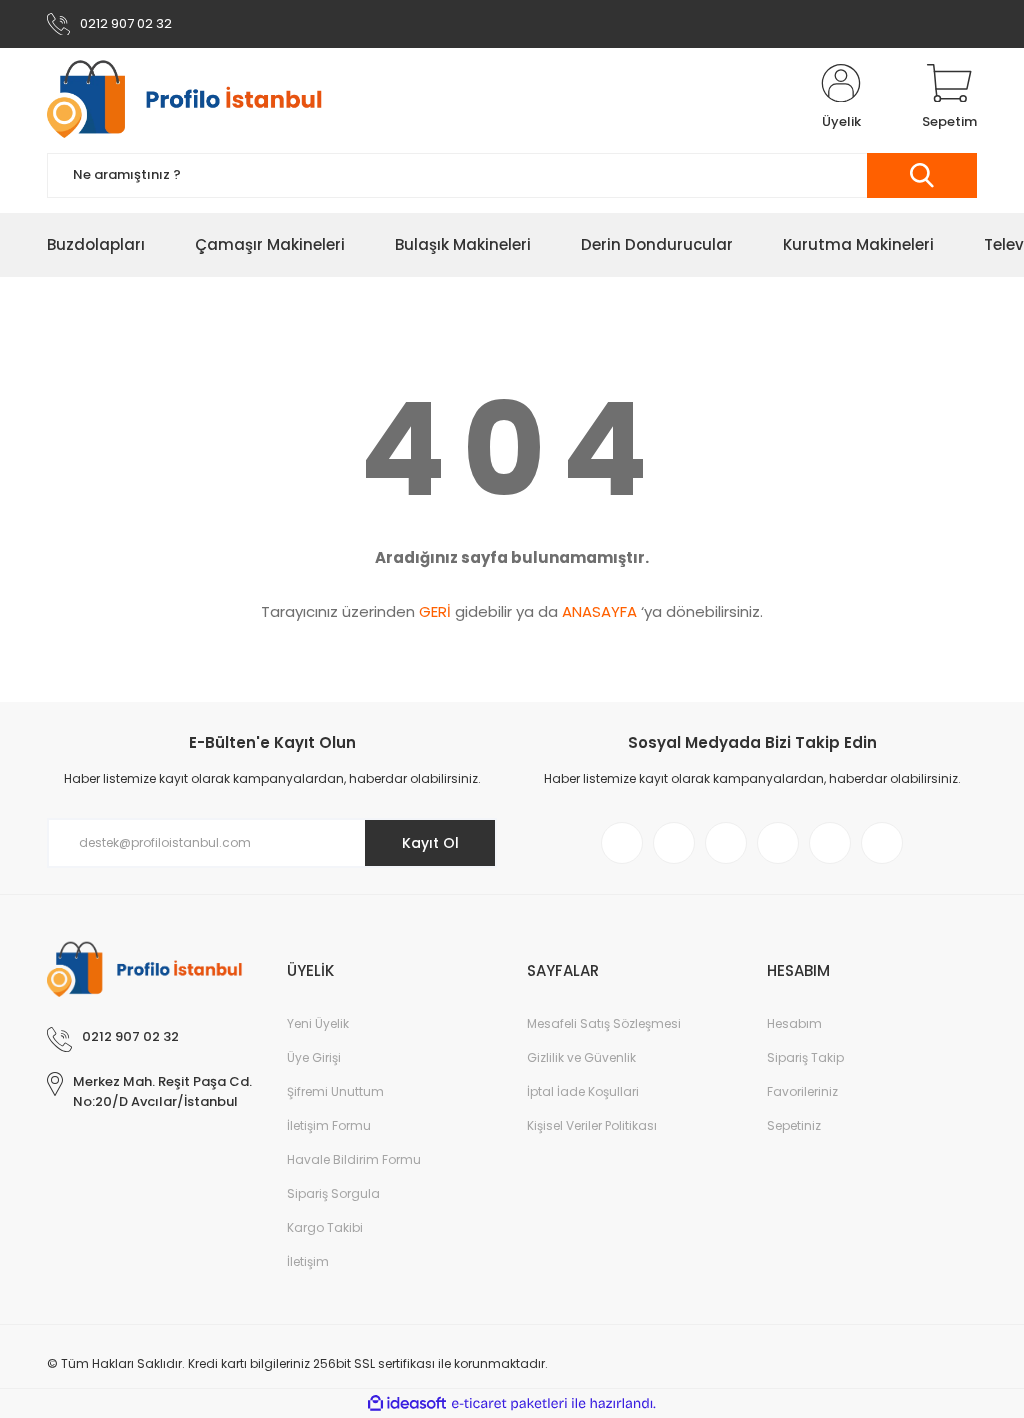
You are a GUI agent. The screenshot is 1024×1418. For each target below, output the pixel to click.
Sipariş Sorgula (333, 1193)
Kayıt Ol (430, 843)
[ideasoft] (407, 1403)
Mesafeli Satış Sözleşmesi (604, 1023)
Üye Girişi (314, 1057)
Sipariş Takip (805, 1057)
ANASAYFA (599, 611)
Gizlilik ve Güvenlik (581, 1057)
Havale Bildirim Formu (354, 1159)
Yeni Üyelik (318, 1023)
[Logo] (195, 98)
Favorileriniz (802, 1091)
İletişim (308, 1261)
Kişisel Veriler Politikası (592, 1125)
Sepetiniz (794, 1125)
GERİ (435, 611)
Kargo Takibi (325, 1227)
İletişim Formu (329, 1125)
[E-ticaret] (509, 1404)
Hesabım (794, 1023)
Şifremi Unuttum (335, 1091)
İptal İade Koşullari (583, 1091)
